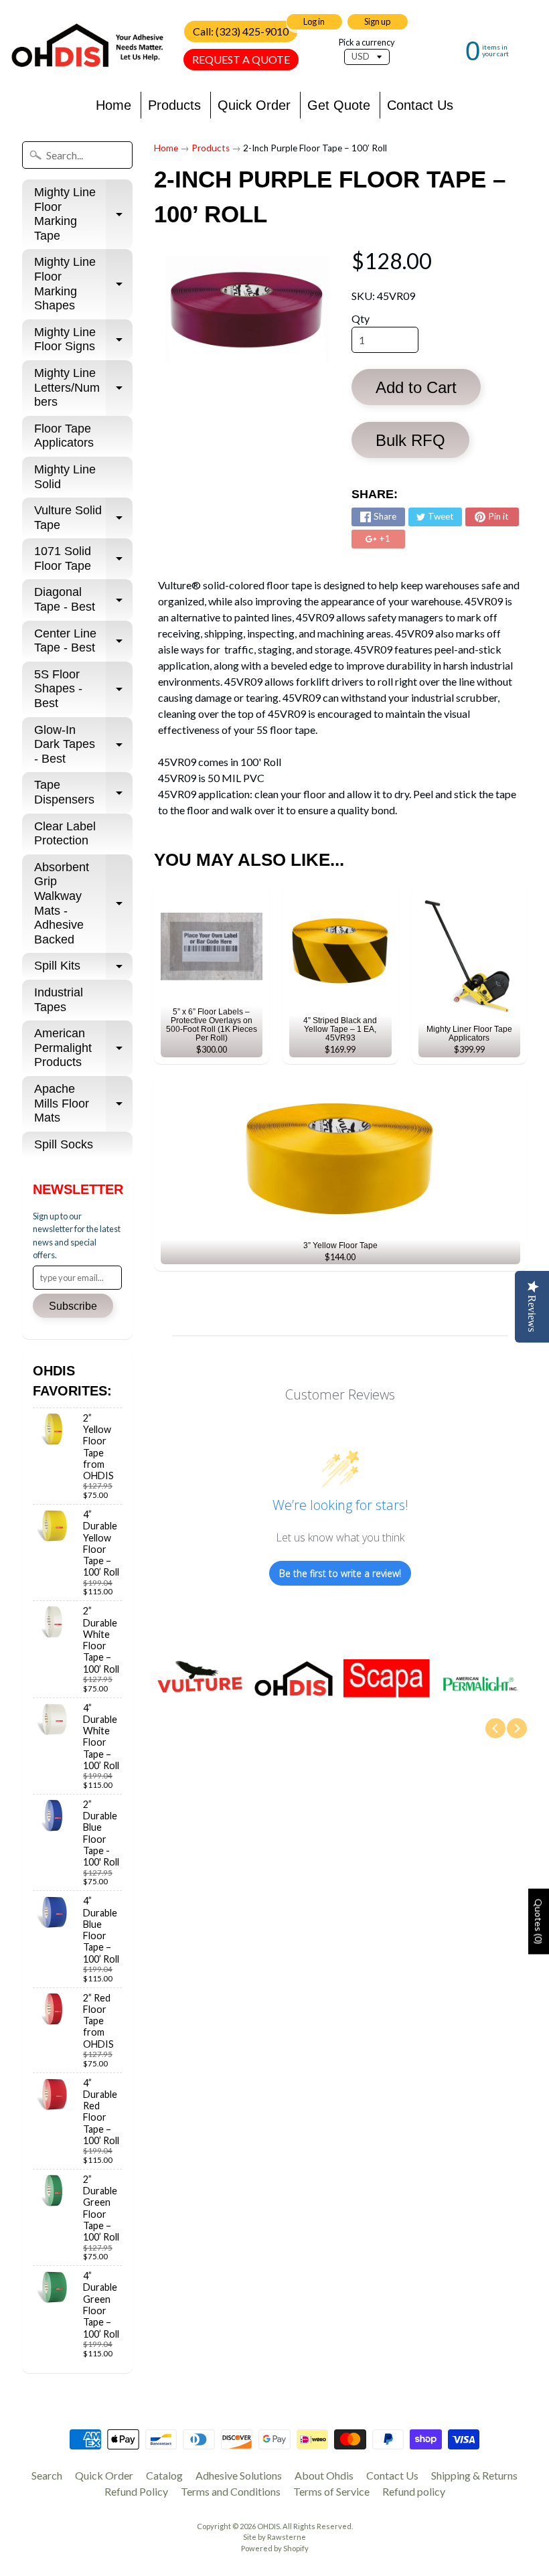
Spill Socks (64, 1144)
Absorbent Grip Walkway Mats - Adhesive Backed (83, 903)
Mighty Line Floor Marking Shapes (83, 284)
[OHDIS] (87, 45)
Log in (314, 21)
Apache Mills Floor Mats (83, 1103)
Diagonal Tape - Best (83, 600)
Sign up (377, 21)
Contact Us (420, 105)
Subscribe (73, 1306)
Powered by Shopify (275, 2548)
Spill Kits (83, 969)
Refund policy (414, 2491)
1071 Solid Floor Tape (83, 559)
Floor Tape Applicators (64, 436)
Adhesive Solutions (239, 2475)
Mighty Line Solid (65, 477)
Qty (361, 318)
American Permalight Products (83, 1048)
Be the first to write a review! (340, 1573)
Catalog (164, 2475)
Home (113, 105)
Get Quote (339, 105)
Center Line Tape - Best (83, 641)
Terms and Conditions (231, 2491)
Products (174, 105)
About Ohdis (324, 2475)
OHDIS (268, 2526)
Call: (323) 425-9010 (241, 31)
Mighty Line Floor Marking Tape (83, 214)
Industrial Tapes (59, 1000)
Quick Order (254, 105)
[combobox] (77, 155)
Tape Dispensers (83, 793)
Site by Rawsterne (274, 2537)
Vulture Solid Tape (83, 518)
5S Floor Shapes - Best (83, 689)
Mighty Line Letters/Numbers (83, 387)
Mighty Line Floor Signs (83, 340)
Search (47, 2475)
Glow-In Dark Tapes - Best (83, 744)
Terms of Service (331, 2491)
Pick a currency (367, 43)
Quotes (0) (539, 1922)
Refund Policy (136, 2491)
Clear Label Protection (65, 834)
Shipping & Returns (474, 2475)
